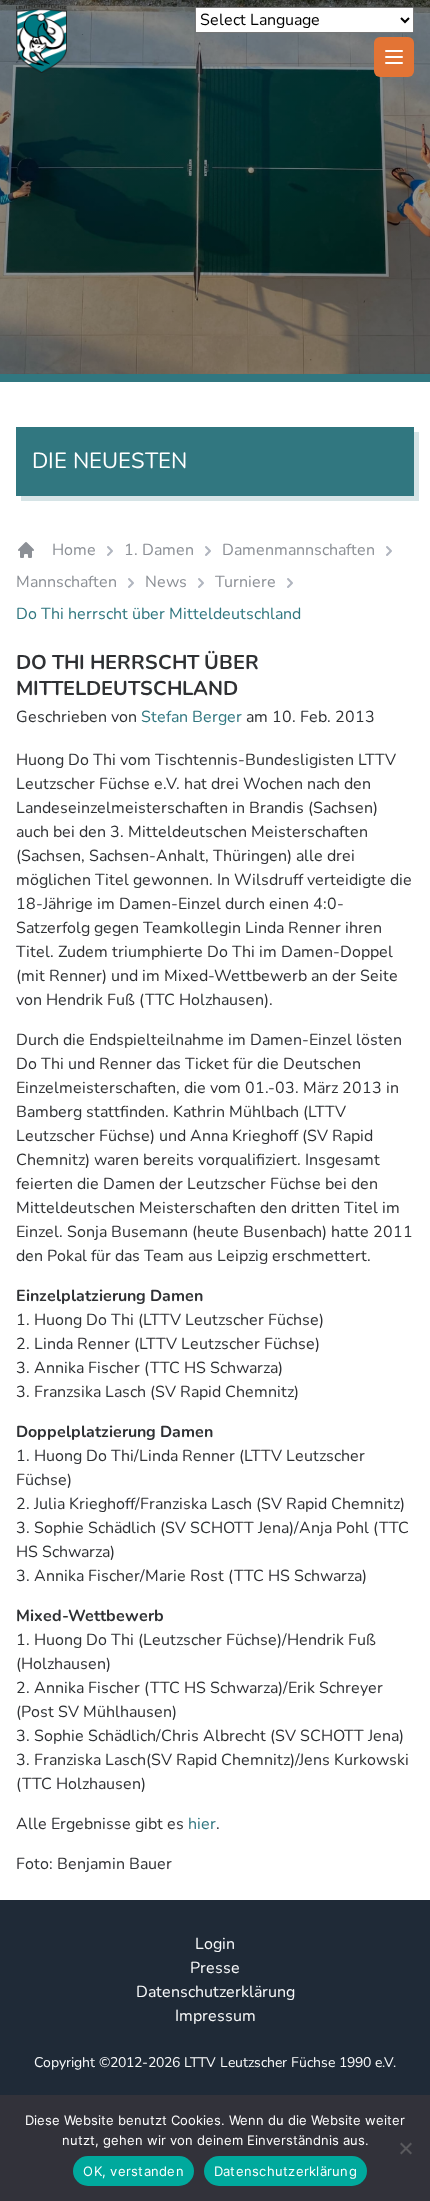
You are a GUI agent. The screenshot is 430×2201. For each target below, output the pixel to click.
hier (202, 1824)
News (166, 582)
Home (74, 550)
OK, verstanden (133, 2171)
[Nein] (405, 2148)
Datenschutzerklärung (215, 1992)
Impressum (215, 2016)
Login (215, 1944)
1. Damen (159, 550)
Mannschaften (66, 582)
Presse (215, 1968)
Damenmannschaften (298, 550)
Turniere (245, 582)
